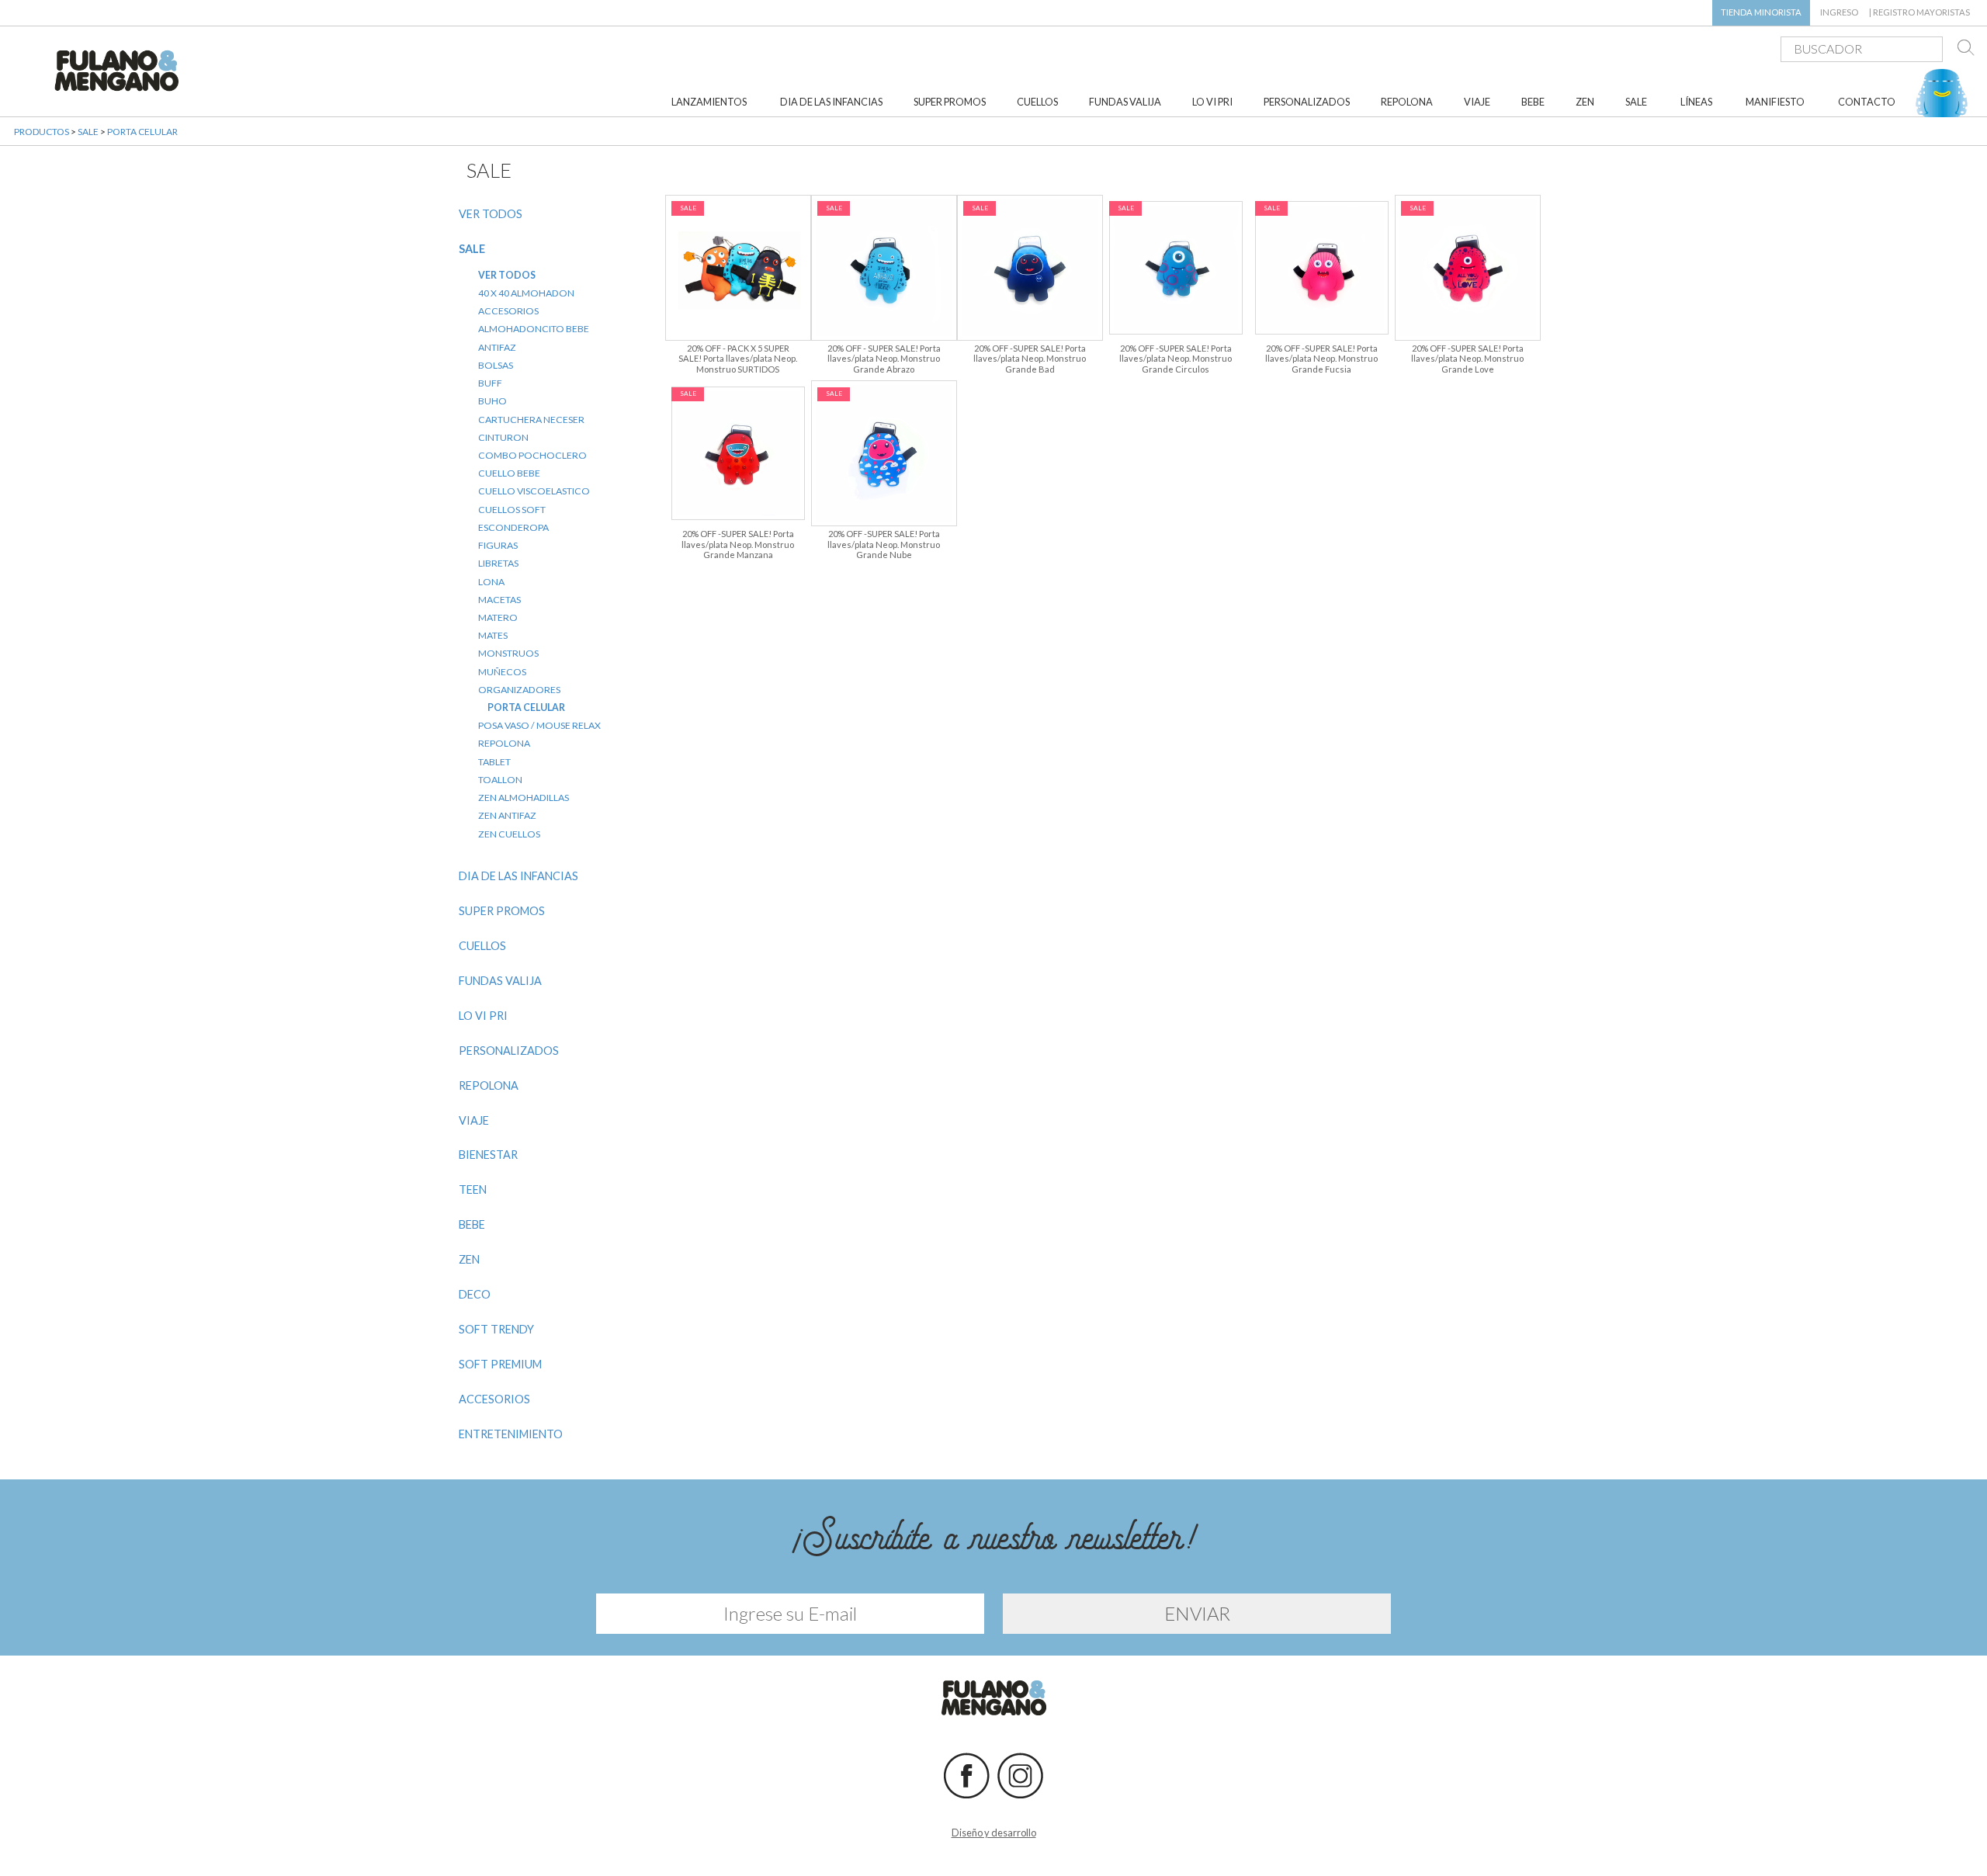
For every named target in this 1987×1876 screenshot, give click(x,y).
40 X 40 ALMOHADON (526, 293)
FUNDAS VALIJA (1125, 102)
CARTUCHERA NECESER (531, 420)
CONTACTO (1867, 102)
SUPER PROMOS (950, 102)
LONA (491, 582)
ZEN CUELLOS (509, 834)
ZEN (1585, 102)
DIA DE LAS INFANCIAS (831, 102)
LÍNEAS (1696, 102)
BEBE (1533, 102)
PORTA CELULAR (142, 132)
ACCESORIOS (508, 311)
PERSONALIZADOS (1307, 102)
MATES (493, 635)
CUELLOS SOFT (512, 510)
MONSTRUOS (508, 653)
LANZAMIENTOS (709, 102)
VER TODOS (491, 214)
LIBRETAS (498, 563)
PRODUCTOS (42, 132)
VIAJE (1477, 102)
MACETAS (499, 600)
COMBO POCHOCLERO (532, 455)
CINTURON (503, 437)
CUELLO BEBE (509, 473)
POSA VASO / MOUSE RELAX (539, 725)
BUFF (490, 383)
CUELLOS (1037, 102)
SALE (1636, 102)
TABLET (494, 762)
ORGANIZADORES (519, 690)
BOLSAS (496, 365)
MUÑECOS (502, 672)
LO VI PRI (1212, 102)
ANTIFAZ (497, 347)
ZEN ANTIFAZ (507, 815)
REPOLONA (1407, 102)
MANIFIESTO (1775, 102)
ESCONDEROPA (513, 527)
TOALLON (500, 780)
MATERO (498, 617)
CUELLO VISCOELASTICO (534, 491)
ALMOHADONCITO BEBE (534, 329)
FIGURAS (498, 545)
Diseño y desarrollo (994, 1833)
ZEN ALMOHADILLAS (524, 798)
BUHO (492, 401)
